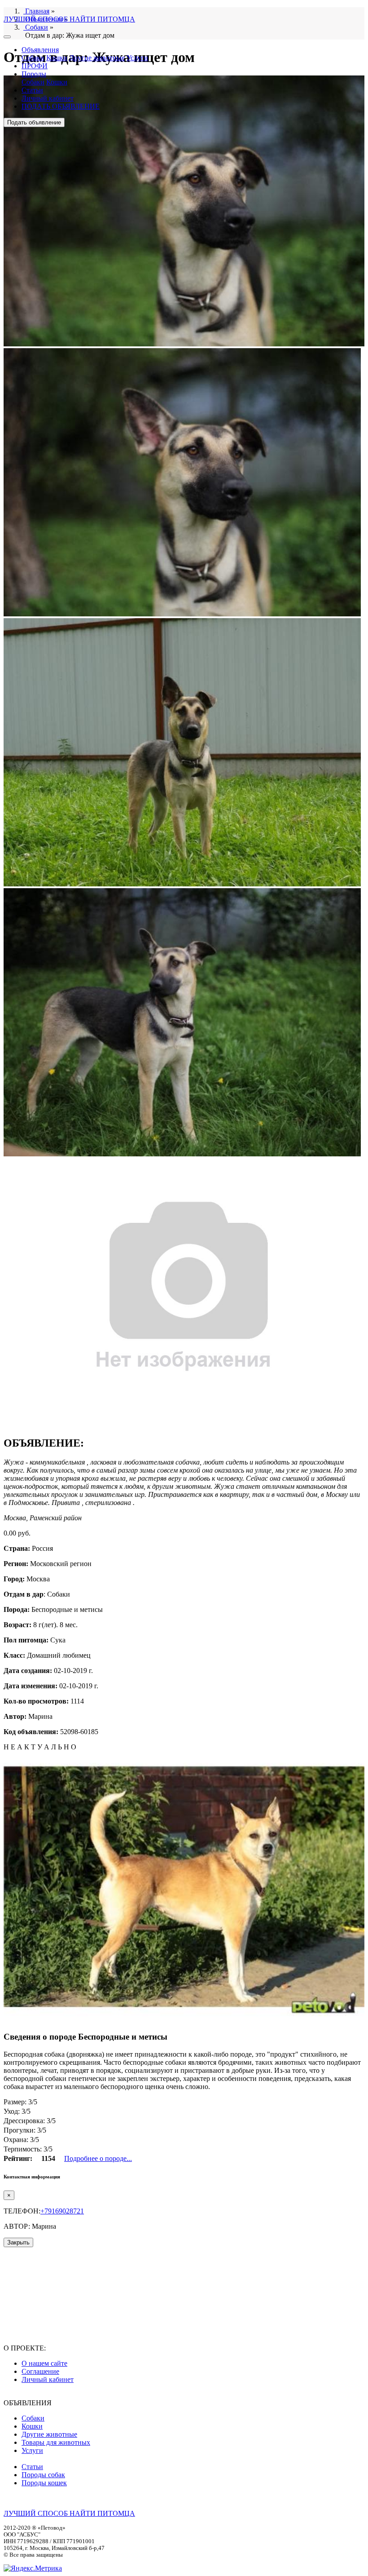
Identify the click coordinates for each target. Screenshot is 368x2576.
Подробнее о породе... (98, 2158)
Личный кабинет (48, 98)
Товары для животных (56, 2442)
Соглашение (40, 2371)
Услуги (137, 58)
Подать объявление (34, 122)
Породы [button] (34, 74)
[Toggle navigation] (7, 37)
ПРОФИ (35, 66)
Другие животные (97, 58)
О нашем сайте (44, 2363)
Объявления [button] (40, 50)
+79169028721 (62, 2211)
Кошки (57, 58)
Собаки (33, 58)
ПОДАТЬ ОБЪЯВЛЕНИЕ (61, 106)
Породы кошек (44, 2483)
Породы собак (43, 2475)
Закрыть (18, 2242)
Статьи (32, 90)
